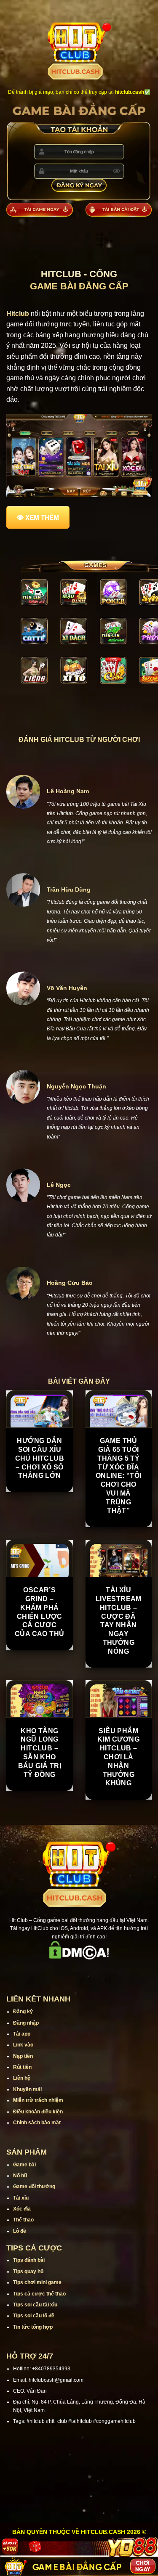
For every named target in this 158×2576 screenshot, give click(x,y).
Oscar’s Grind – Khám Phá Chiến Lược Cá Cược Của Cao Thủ (39, 1612)
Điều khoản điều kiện (38, 2112)
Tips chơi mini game (37, 2282)
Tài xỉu (21, 2198)
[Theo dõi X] (79, 1971)
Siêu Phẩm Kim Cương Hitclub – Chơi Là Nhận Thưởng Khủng (118, 1757)
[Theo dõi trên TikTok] (68, 1971)
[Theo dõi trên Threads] (101, 1971)
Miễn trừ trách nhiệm (38, 2100)
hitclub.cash (130, 92)
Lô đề (20, 2231)
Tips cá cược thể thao (39, 2294)
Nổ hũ (20, 2176)
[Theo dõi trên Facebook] (46, 1971)
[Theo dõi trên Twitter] (90, 1971)
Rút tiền (22, 2067)
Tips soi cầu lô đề (34, 2316)
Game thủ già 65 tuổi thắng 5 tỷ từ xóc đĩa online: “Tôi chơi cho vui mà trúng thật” (119, 1476)
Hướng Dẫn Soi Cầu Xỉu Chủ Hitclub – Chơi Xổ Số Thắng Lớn (40, 1458)
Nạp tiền (23, 2056)
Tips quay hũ (28, 2272)
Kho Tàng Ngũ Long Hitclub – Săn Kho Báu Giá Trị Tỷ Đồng (40, 1753)
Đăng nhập (26, 2023)
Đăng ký (23, 2012)
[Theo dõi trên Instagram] (57, 1971)
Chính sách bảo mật (37, 2123)
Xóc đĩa (22, 2209)
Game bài (24, 2165)
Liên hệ (22, 2078)
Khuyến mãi (27, 2089)
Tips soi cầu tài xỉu (35, 2305)
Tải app (22, 2034)
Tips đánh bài (29, 2260)
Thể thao (23, 2220)
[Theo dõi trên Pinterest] (112, 1971)
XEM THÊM (42, 517)
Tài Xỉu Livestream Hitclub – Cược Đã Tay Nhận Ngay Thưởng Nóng (119, 1621)
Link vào (23, 2045)
